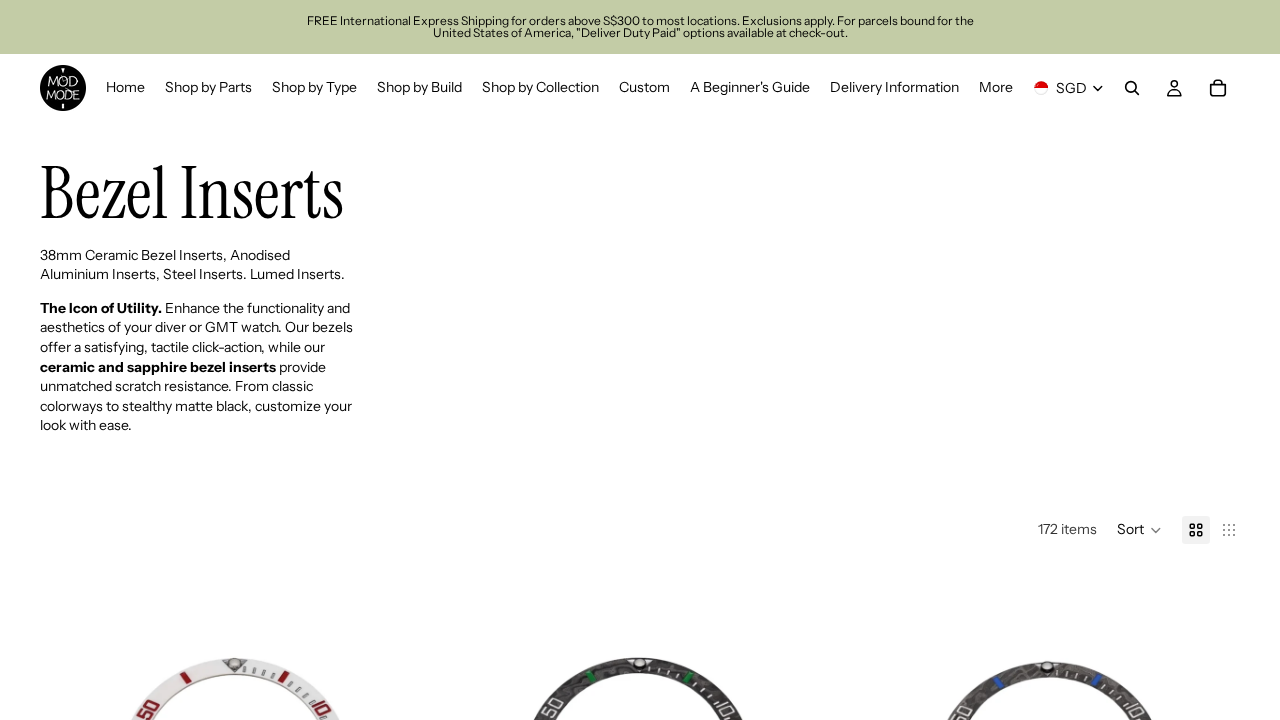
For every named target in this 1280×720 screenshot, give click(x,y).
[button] (1139, 530)
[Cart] (1218, 88)
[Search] (1132, 88)
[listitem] (996, 88)
